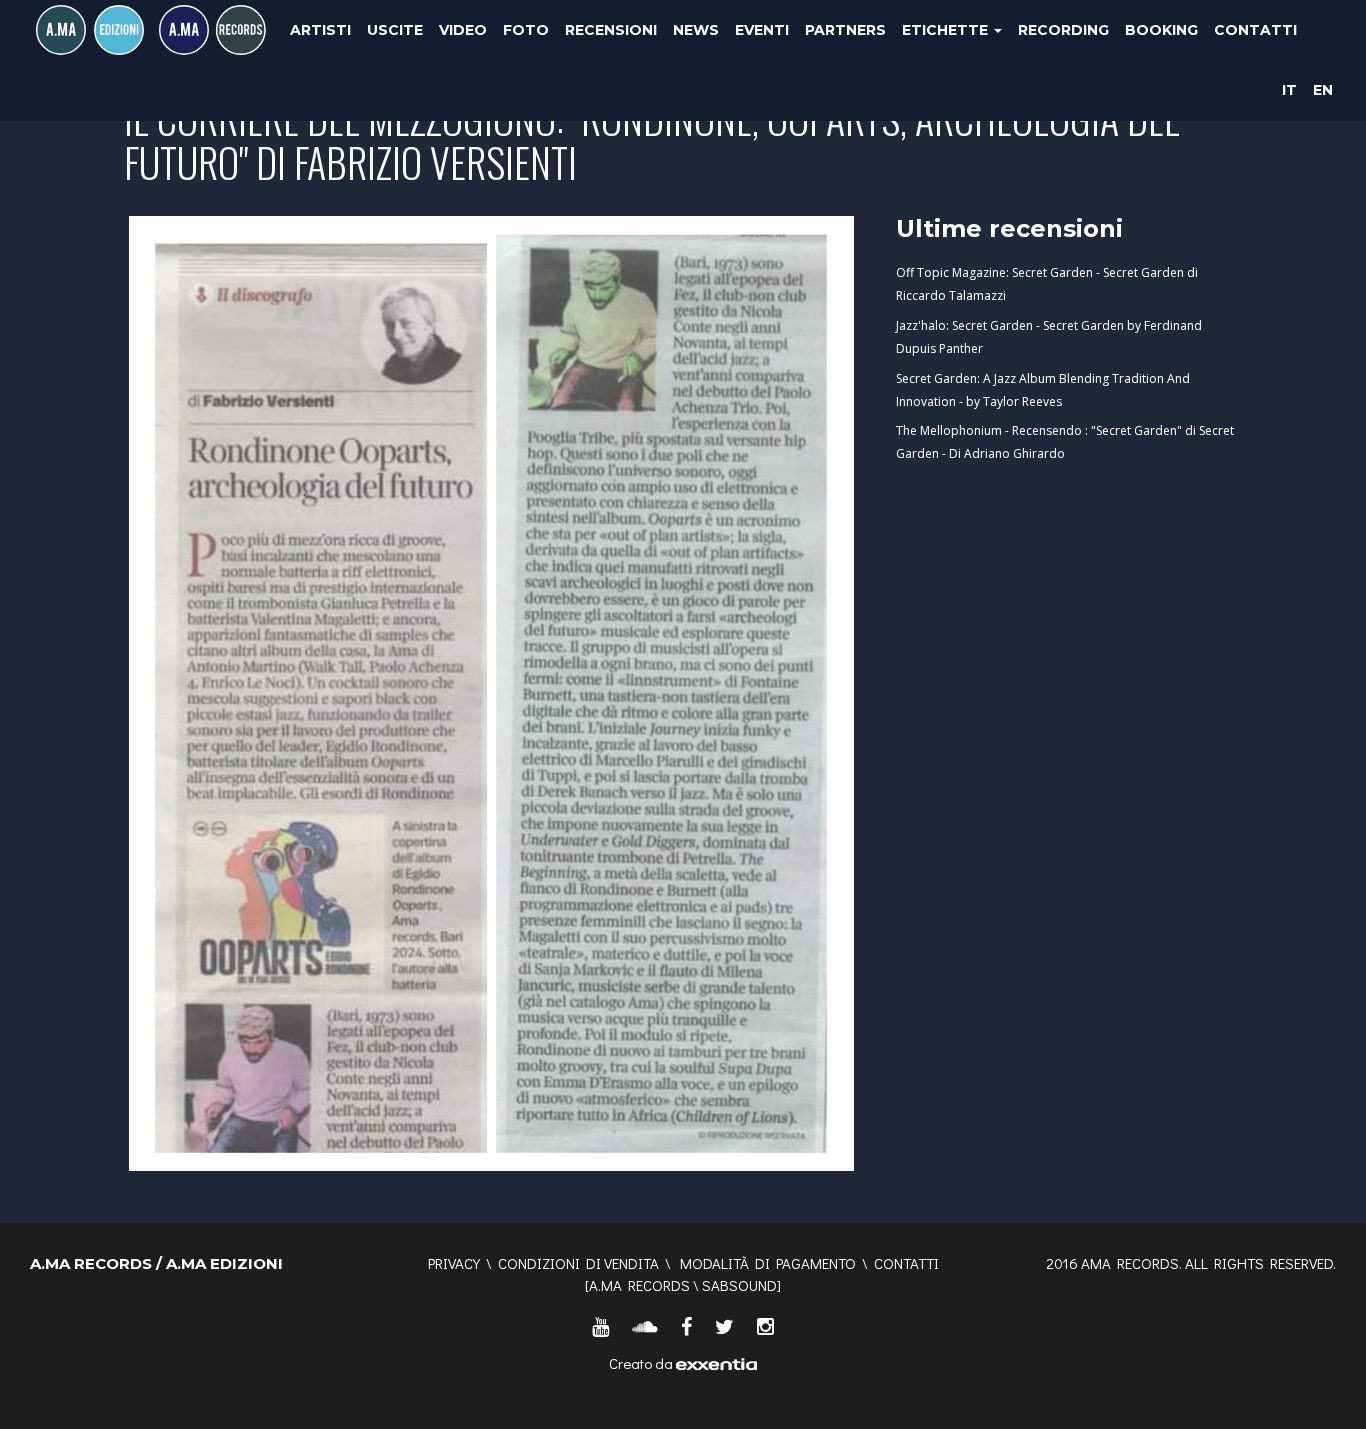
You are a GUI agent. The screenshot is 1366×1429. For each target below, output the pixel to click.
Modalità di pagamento (768, 1263)
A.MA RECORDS (639, 1285)
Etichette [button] (947, 30)
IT (1289, 90)
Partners (845, 30)
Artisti (320, 30)
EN (1323, 90)
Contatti (1255, 30)
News (696, 30)
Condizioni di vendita (578, 1263)
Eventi (762, 30)
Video (463, 30)
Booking (1161, 30)
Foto (526, 30)
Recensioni (611, 30)
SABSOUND (739, 1285)
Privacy (454, 1263)
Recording (1063, 30)
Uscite (395, 30)
